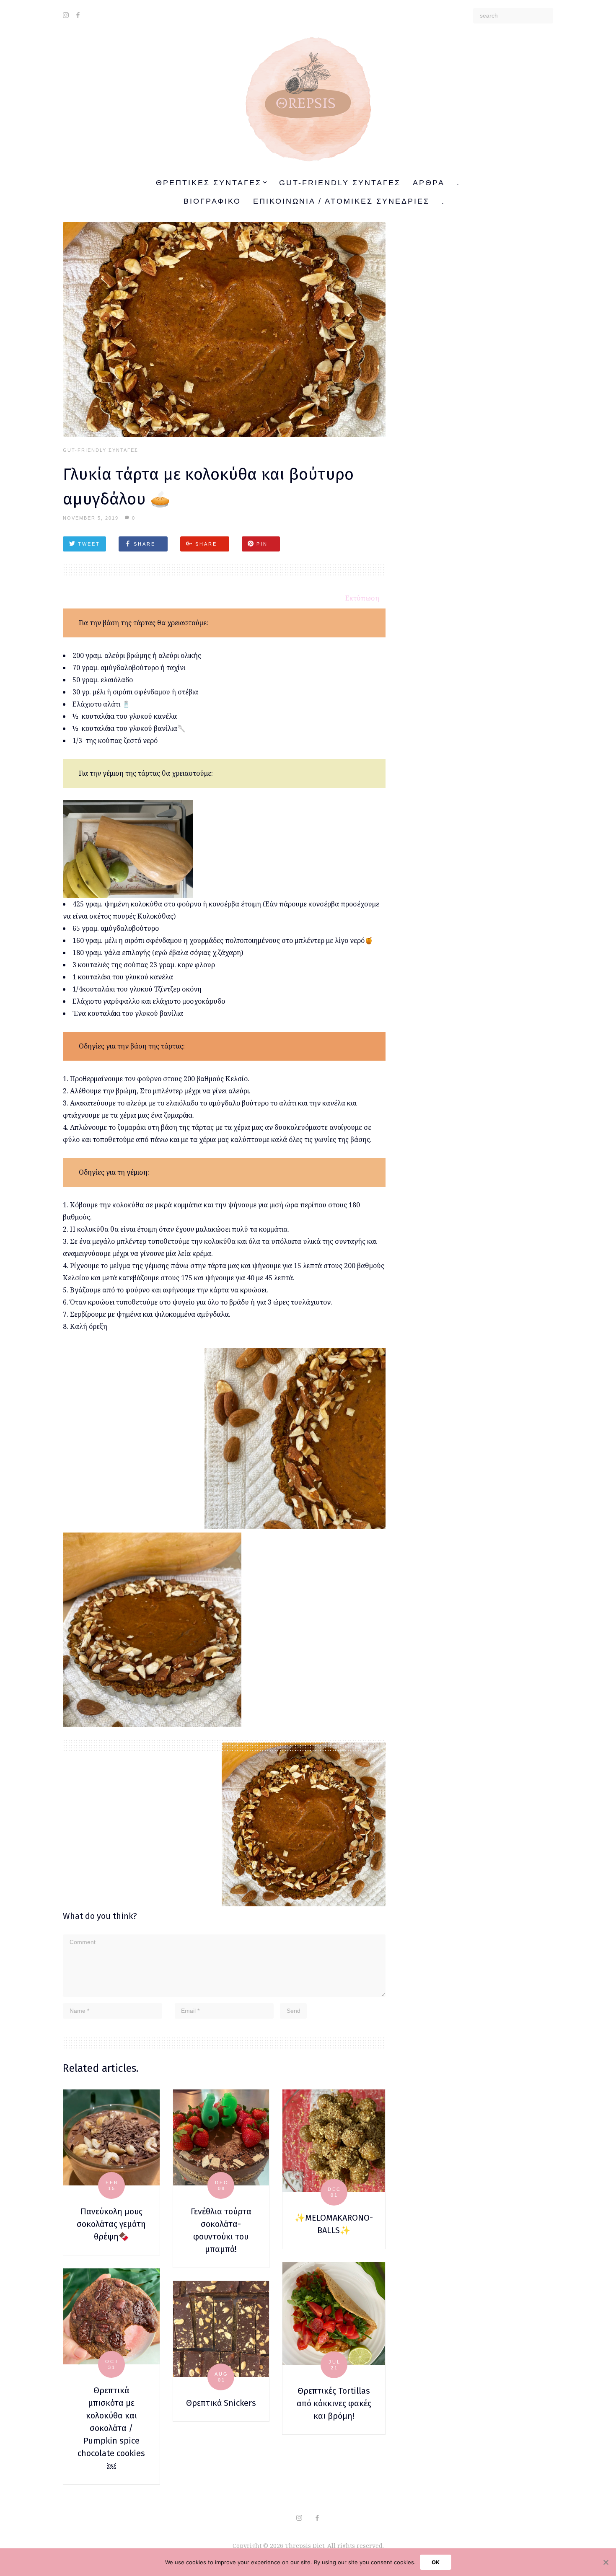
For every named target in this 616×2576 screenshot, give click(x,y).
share (145, 544)
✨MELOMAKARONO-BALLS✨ (334, 2224)
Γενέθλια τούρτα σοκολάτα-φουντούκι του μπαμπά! (221, 2230)
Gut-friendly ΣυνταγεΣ (340, 183)
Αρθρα (429, 183)
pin (262, 544)
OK (436, 2562)
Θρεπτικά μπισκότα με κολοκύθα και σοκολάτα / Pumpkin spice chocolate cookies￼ (111, 2428)
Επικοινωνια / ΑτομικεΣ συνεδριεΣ (341, 201)
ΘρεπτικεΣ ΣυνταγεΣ (209, 183)
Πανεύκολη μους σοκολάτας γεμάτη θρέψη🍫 (111, 2224)
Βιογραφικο (212, 201)
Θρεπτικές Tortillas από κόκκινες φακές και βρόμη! (334, 2403)
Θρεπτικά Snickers (221, 2403)
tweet (89, 544)
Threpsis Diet (305, 2546)
